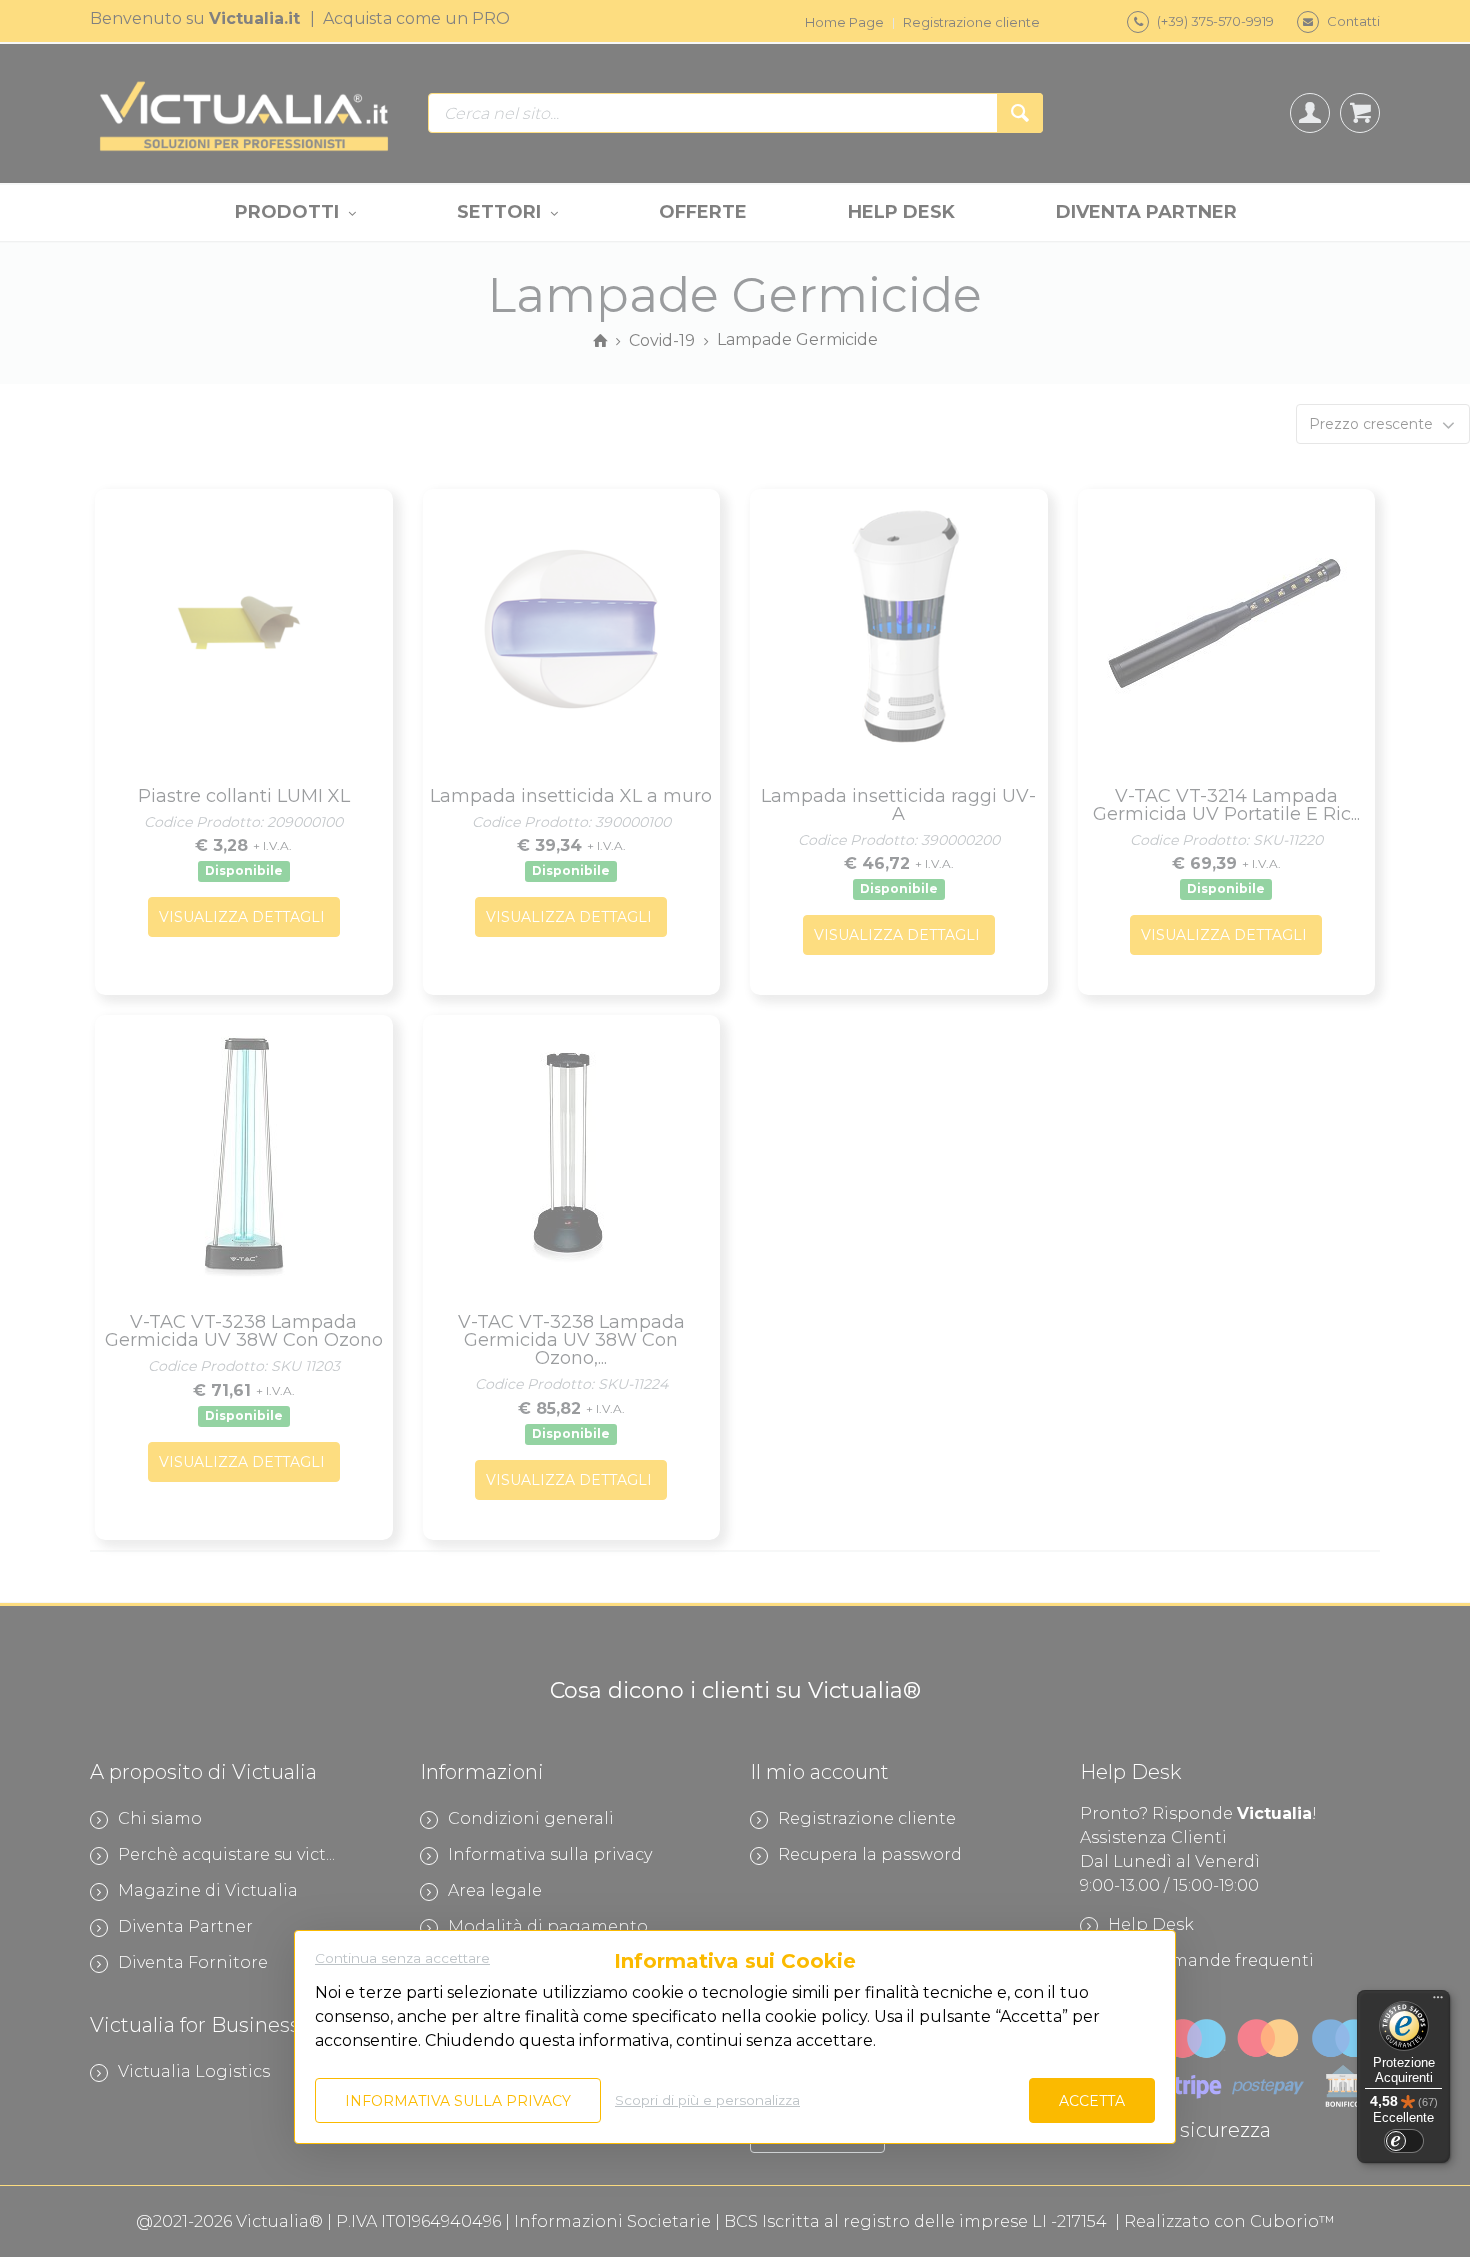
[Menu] (1438, 2002)
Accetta (1092, 2101)
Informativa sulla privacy (458, 2101)
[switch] (1404, 2141)
